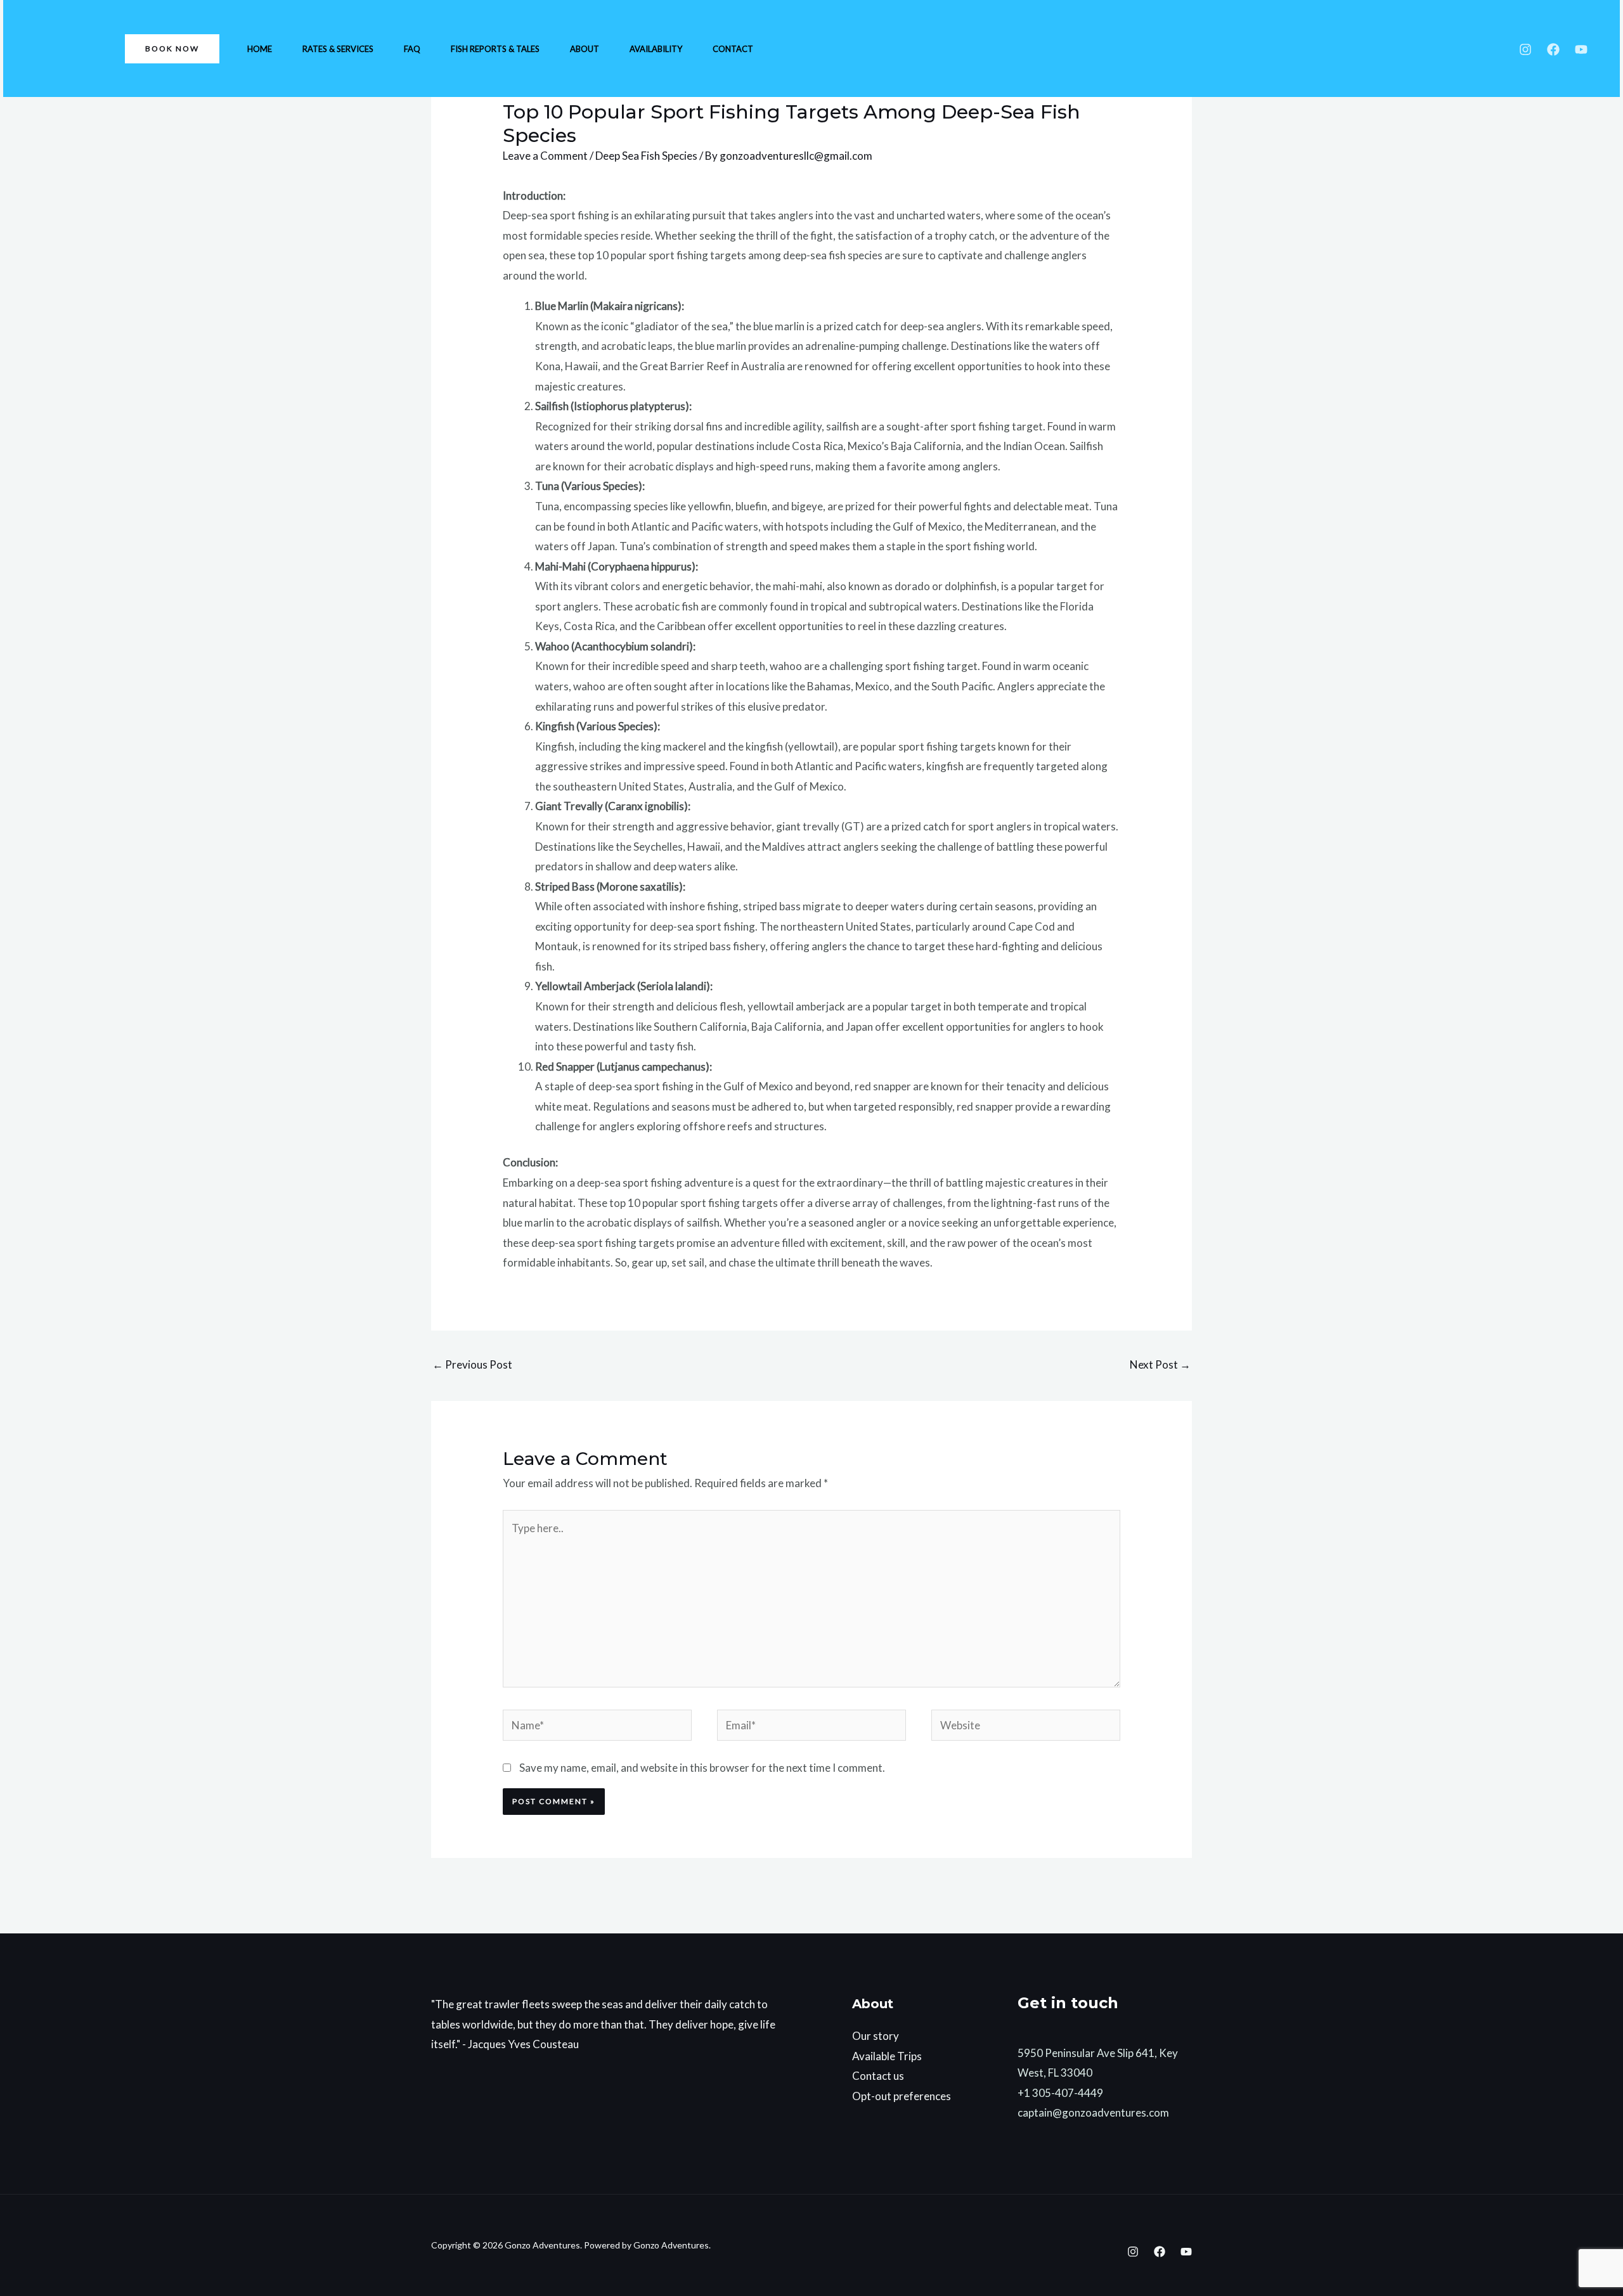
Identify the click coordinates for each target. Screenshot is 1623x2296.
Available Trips (887, 2056)
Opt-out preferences (902, 2096)
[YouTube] (1581, 49)
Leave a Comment (545, 156)
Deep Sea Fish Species (646, 156)
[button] (172, 49)
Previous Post (472, 1364)
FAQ (412, 49)
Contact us (878, 2076)
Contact (733, 49)
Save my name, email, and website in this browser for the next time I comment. (702, 1768)
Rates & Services (338, 49)
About (585, 49)
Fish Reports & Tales (495, 49)
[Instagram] (1525, 49)
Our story (876, 2036)
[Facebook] (1553, 49)
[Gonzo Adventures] (63, 47)
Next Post (1160, 1364)
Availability (656, 49)
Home (260, 49)
